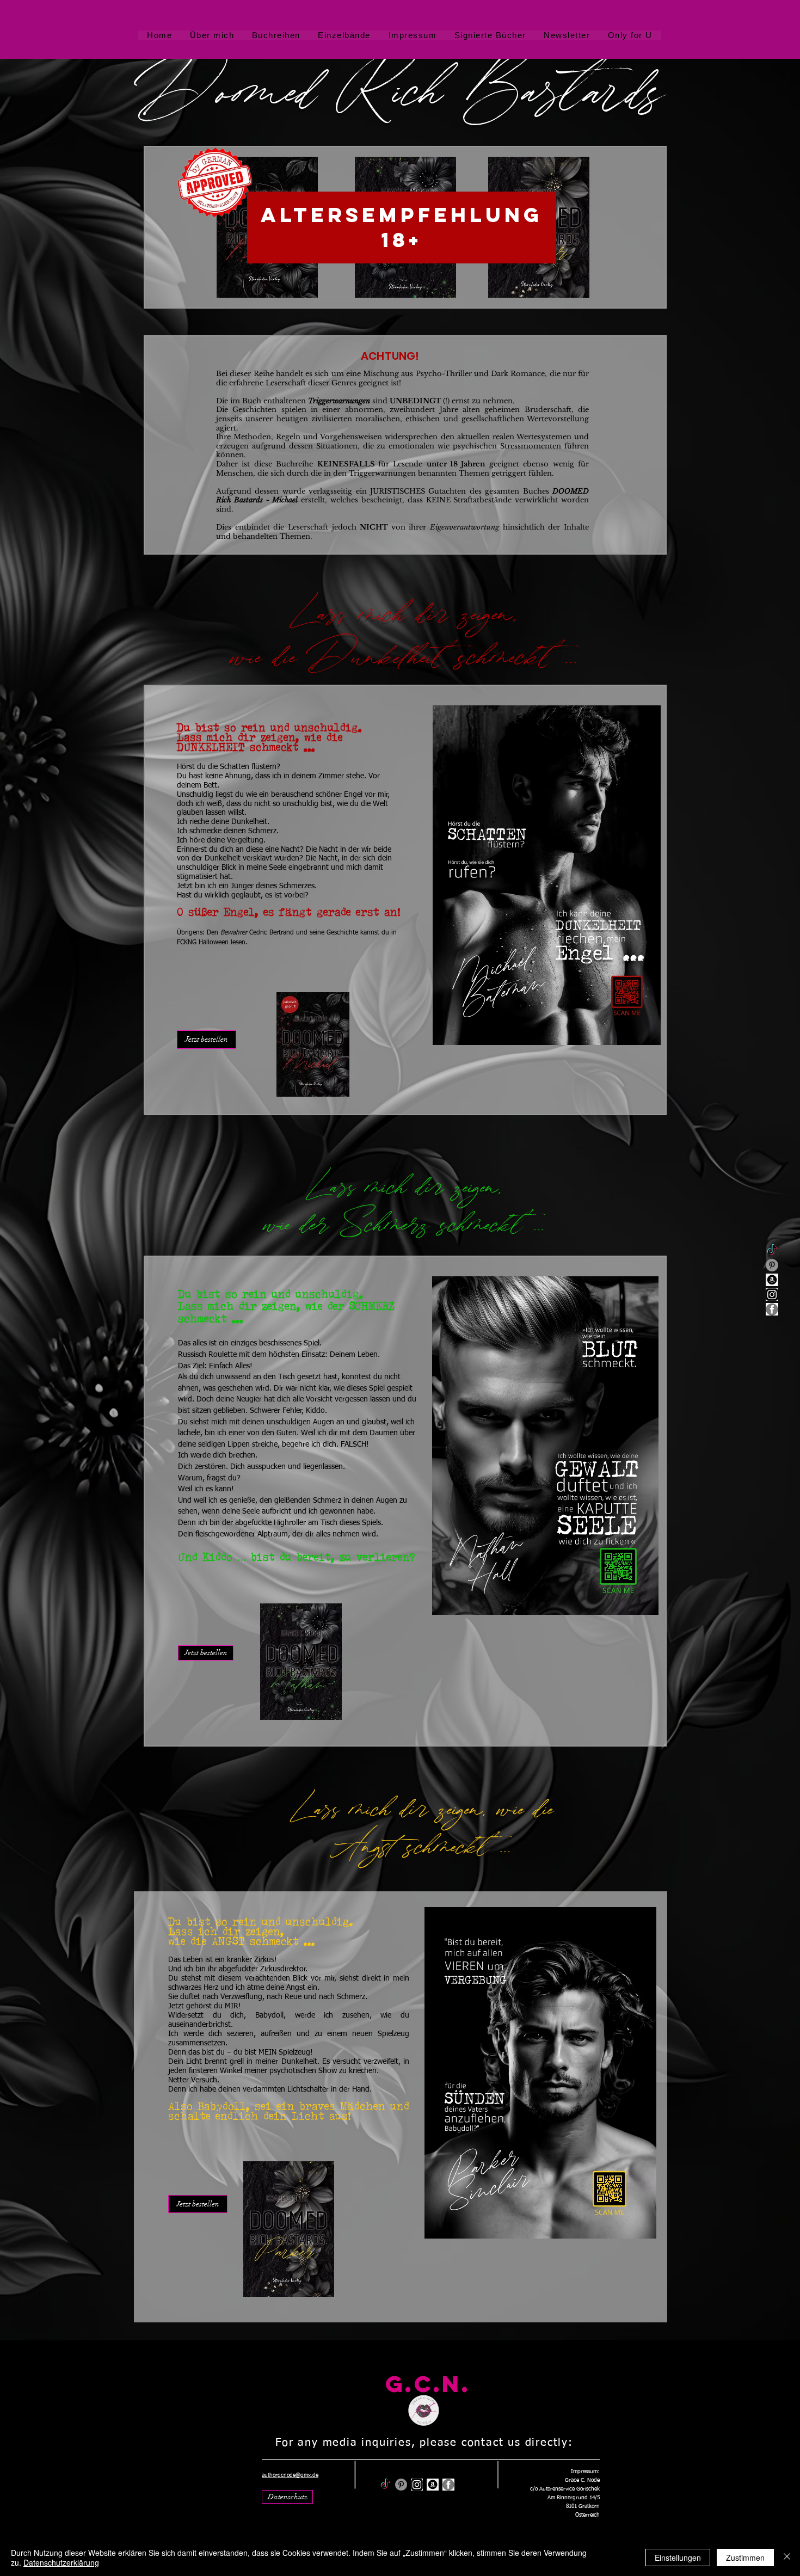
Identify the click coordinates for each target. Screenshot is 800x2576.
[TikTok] (772, 1250)
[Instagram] (772, 1295)
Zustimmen (745, 2557)
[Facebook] (772, 1309)
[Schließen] (787, 2557)
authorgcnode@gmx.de (290, 2475)
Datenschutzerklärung (61, 2562)
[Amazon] (772, 1280)
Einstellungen (678, 2557)
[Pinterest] (772, 1265)
